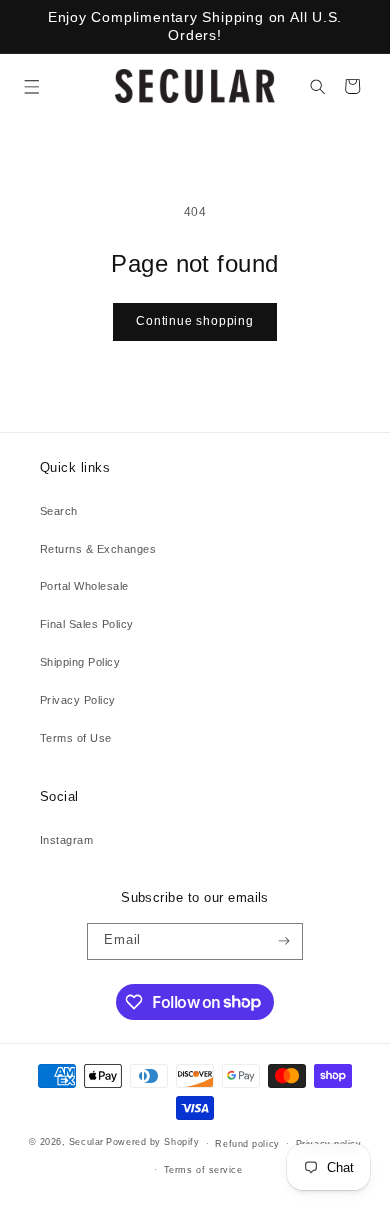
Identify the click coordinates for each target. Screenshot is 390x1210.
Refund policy (247, 1144)
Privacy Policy (78, 700)
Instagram (66, 840)
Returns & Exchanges (98, 549)
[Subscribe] (284, 941)
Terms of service (203, 1170)
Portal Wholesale (84, 586)
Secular (86, 1143)
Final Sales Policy (87, 624)
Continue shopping (194, 321)
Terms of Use (76, 738)
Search (59, 511)
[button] (31, 86)
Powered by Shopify (152, 1143)
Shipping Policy (80, 662)
